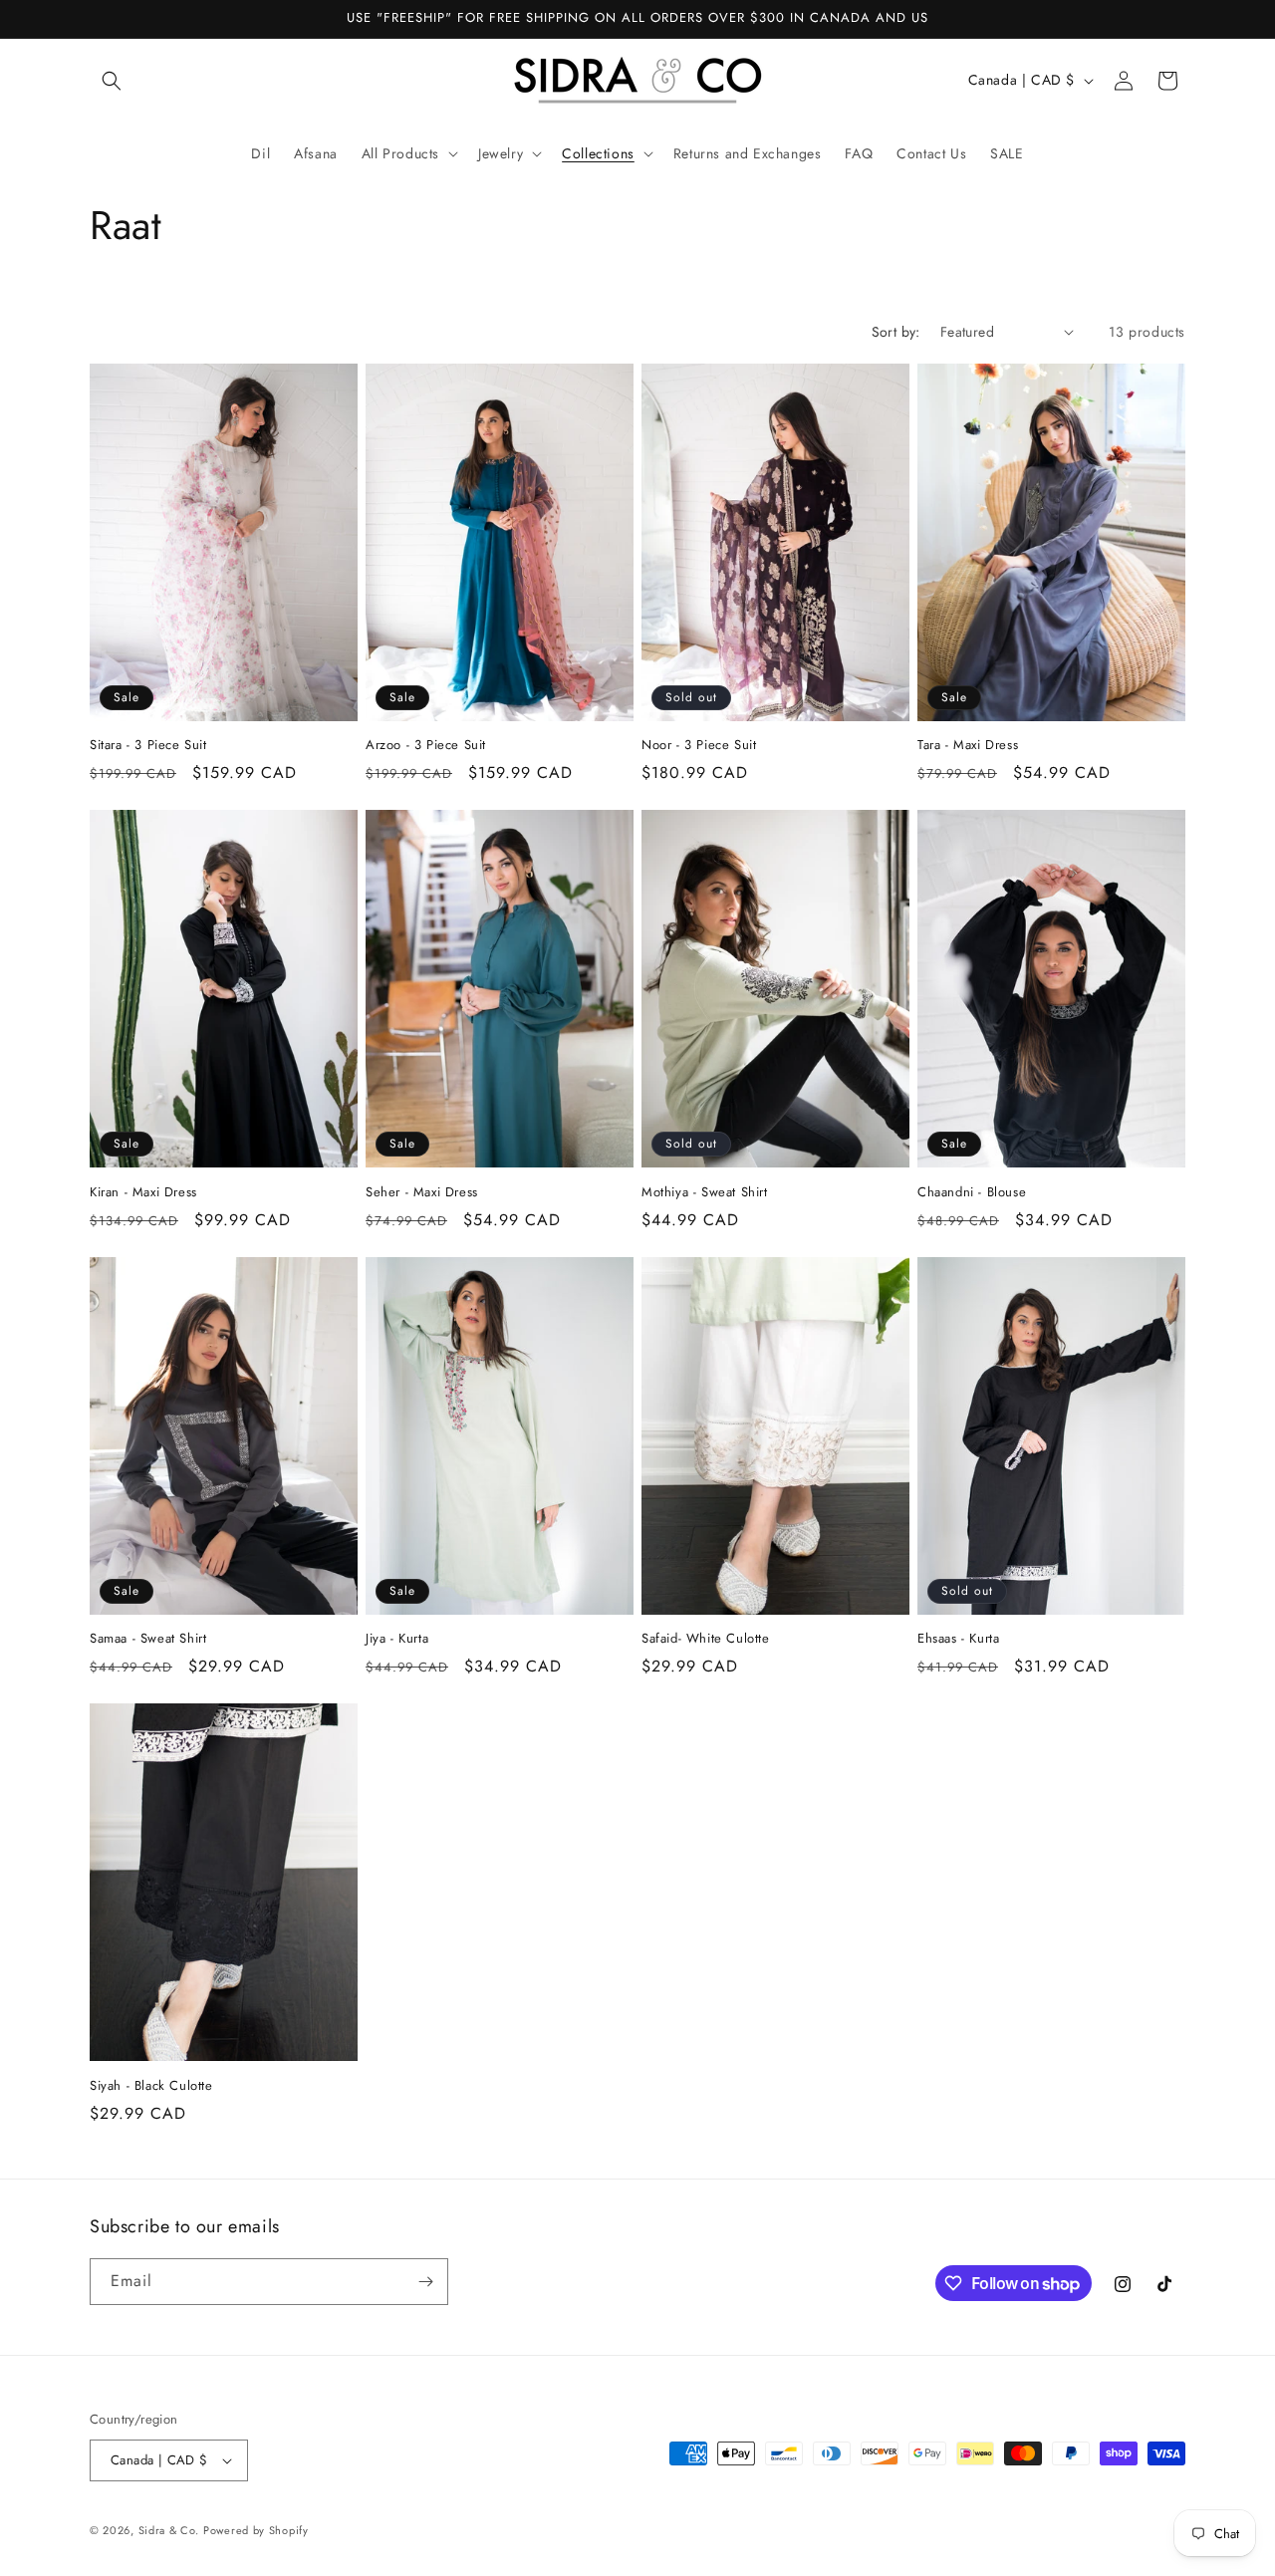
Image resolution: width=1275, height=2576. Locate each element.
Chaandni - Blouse (972, 1193)
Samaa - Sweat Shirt (148, 1639)
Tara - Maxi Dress (968, 746)
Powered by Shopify (256, 2530)
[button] (112, 81)
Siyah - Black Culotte (151, 2086)
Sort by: (896, 332)
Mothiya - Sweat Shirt (705, 1193)
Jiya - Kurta (397, 1639)
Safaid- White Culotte (706, 1639)
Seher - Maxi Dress (422, 1193)
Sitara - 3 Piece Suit (148, 746)
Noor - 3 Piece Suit (699, 746)
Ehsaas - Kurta (958, 1639)
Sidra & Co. (169, 2530)
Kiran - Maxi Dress (143, 1193)
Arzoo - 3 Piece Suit (426, 746)
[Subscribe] (425, 2282)
